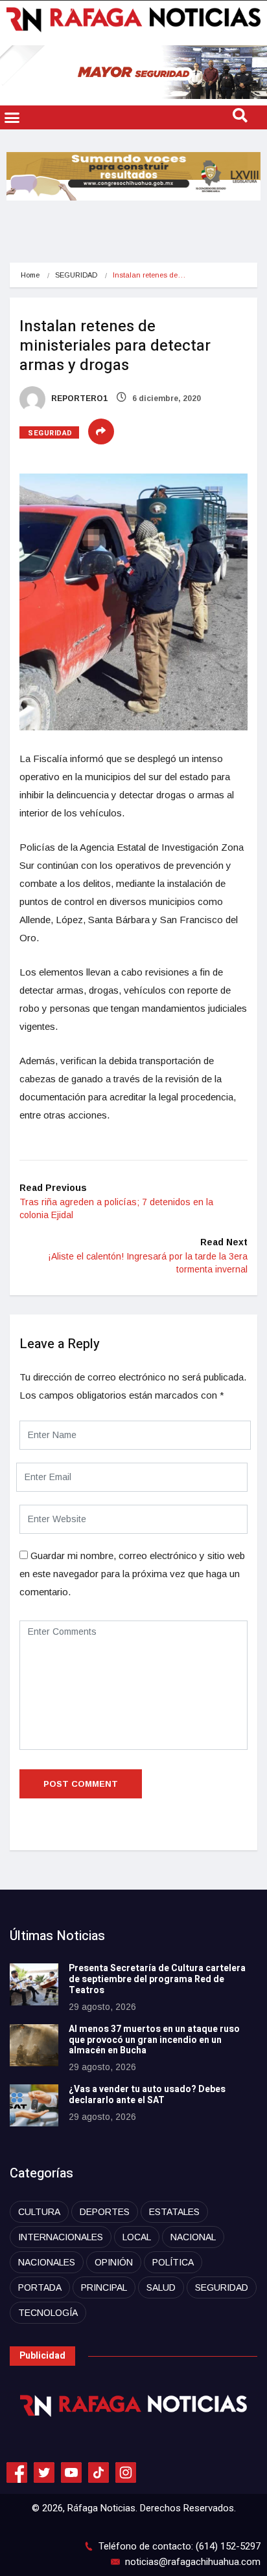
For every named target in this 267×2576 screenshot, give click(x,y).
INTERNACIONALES (61, 2237)
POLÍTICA (173, 2262)
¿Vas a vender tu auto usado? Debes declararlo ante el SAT (147, 2095)
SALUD (161, 2287)
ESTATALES (174, 2212)
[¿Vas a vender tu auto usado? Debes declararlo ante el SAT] (34, 2105)
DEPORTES (105, 2212)
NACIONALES (47, 2262)
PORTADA (40, 2287)
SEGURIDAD (76, 275)
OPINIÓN (114, 2262)
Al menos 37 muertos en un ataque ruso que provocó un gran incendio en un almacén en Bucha (154, 2040)
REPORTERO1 (78, 398)
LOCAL (137, 2237)
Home (30, 275)
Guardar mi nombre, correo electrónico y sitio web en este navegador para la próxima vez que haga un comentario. (132, 1574)
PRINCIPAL (104, 2287)
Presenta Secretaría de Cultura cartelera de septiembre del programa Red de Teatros (157, 1979)
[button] (12, 118)
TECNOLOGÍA (48, 2313)
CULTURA (39, 2212)
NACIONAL (193, 2237)
